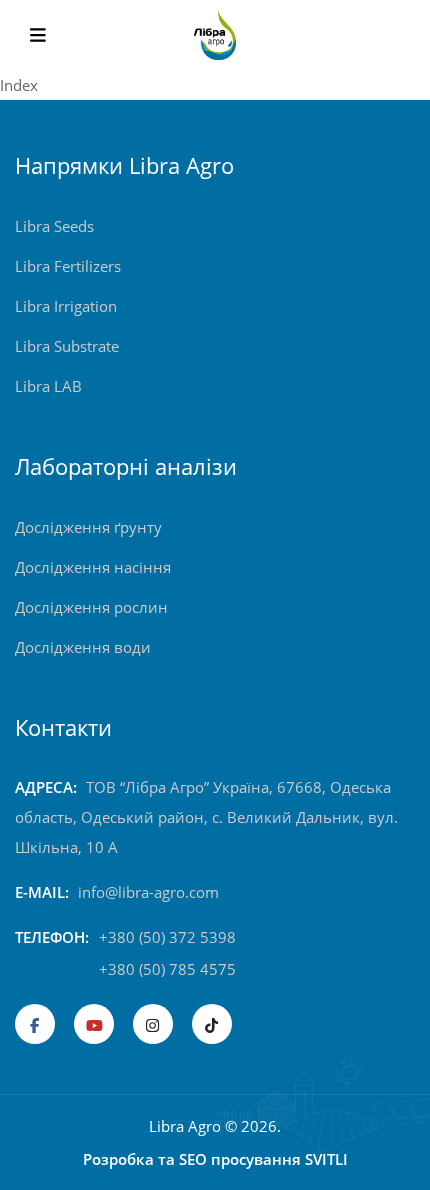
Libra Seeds (54, 226)
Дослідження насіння (93, 567)
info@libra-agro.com (148, 892)
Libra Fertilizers (68, 266)
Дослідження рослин (91, 607)
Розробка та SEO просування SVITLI (215, 1159)
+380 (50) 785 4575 (167, 969)
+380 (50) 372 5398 (167, 937)
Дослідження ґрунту (88, 527)
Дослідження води (83, 647)
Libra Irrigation (66, 306)
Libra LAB (48, 386)
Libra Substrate (67, 346)
